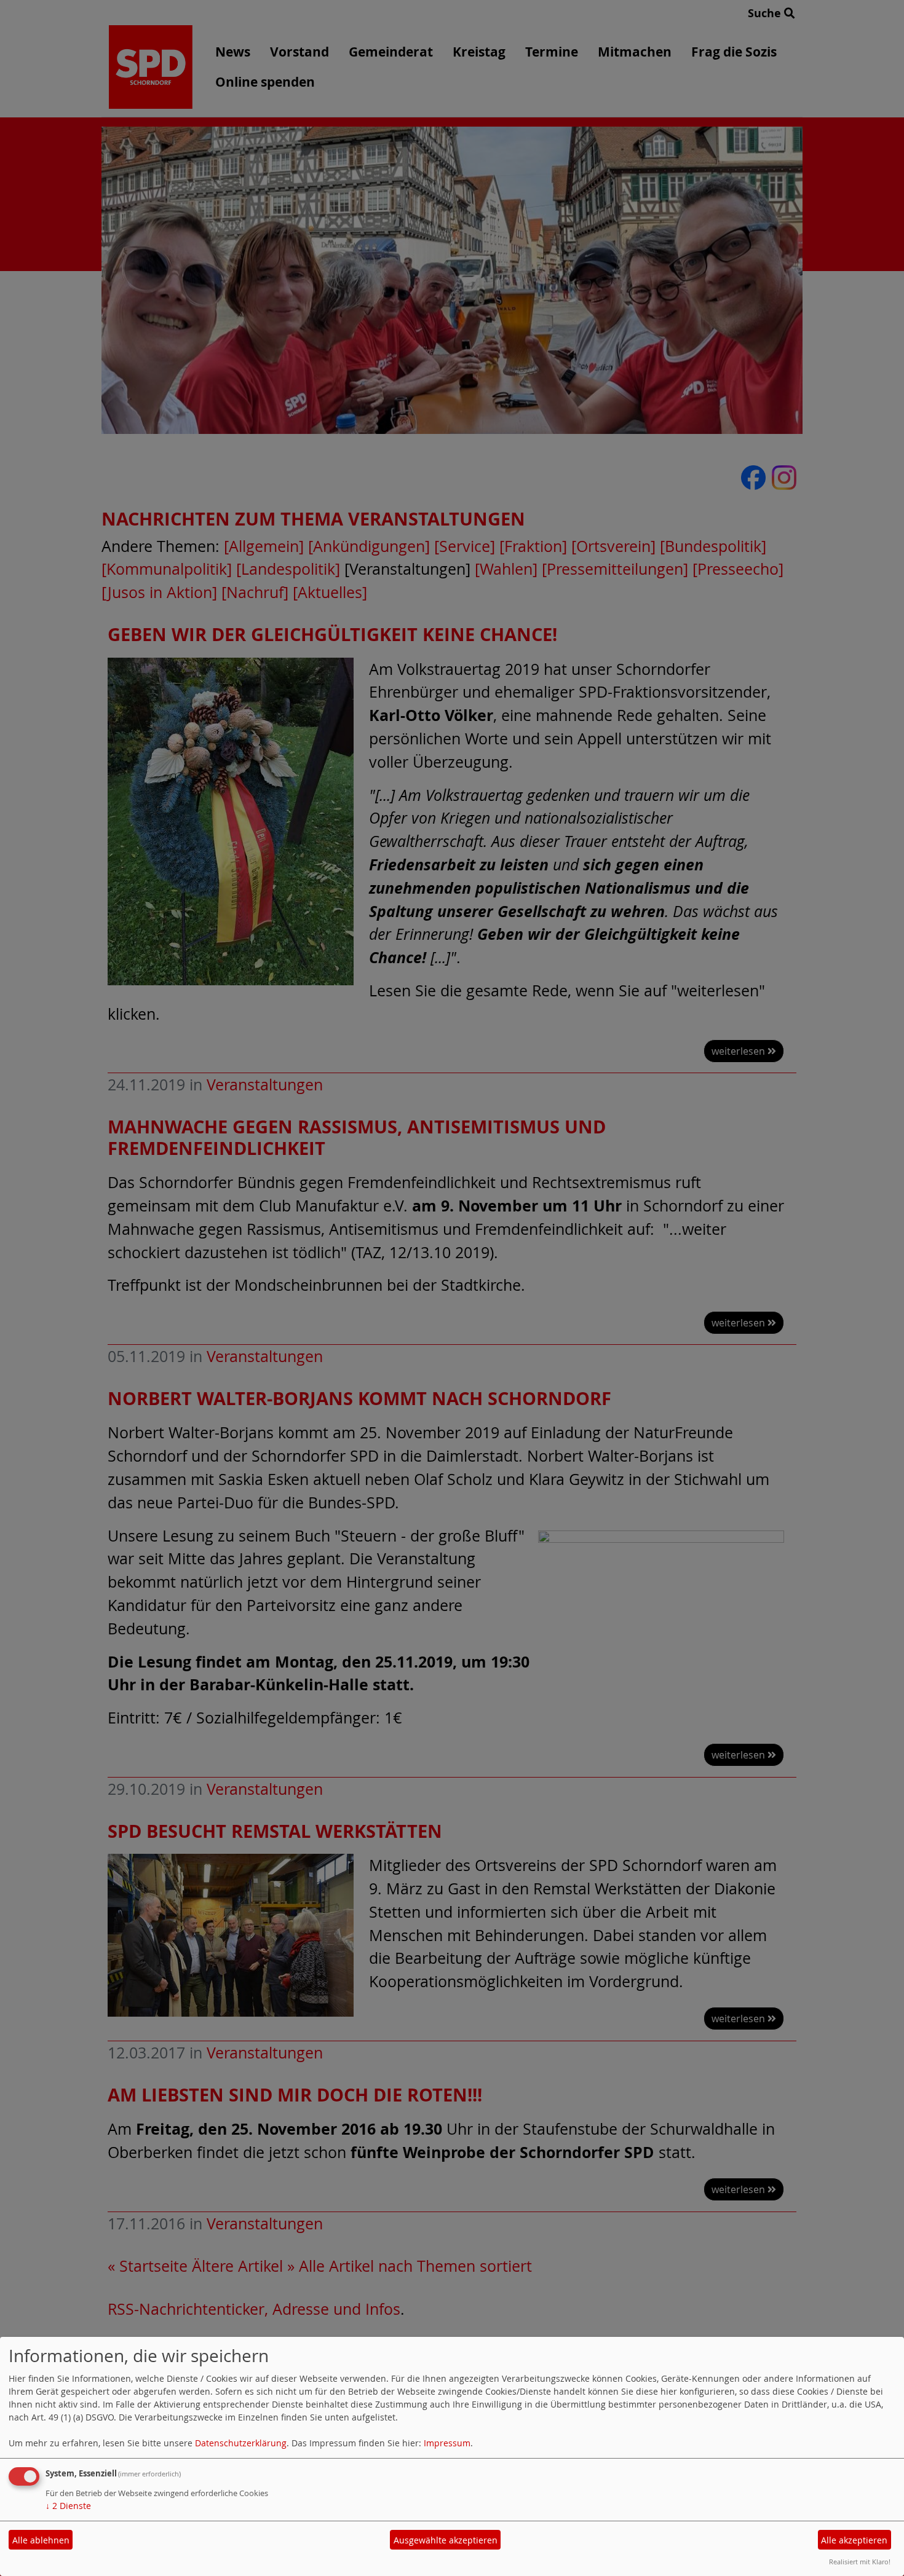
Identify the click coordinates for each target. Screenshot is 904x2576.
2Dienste (68, 2506)
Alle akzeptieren (854, 2540)
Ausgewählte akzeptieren (446, 2540)
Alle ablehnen (41, 2540)
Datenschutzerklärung (241, 2443)
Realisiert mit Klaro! (860, 2562)
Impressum (447, 2443)
